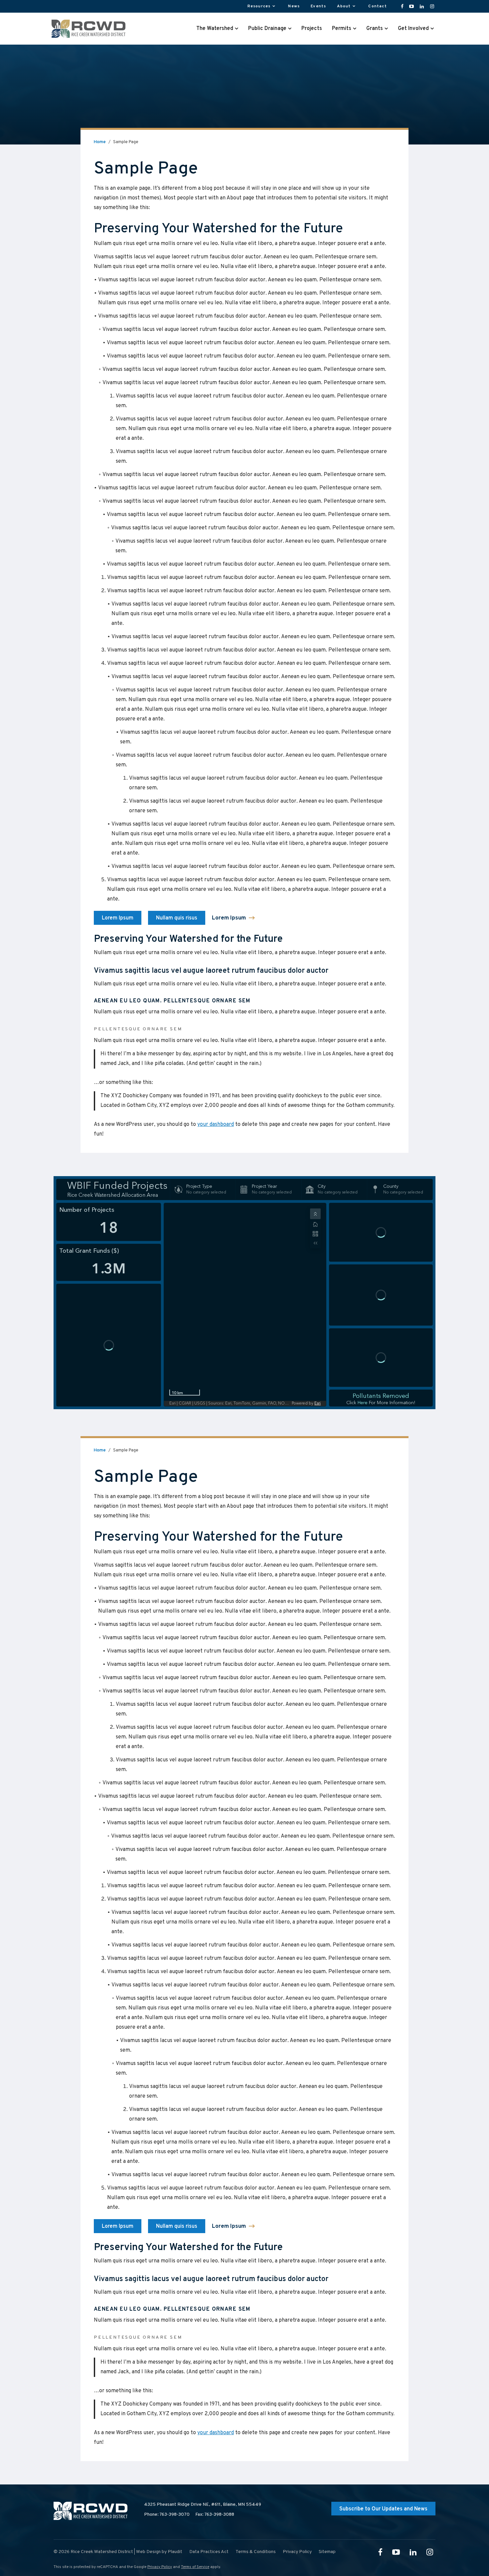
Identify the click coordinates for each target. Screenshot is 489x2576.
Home (100, 142)
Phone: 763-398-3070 (167, 2515)
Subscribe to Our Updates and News (383, 2509)
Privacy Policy (160, 2567)
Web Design (148, 2552)
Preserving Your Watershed (175, 229)
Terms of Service (195, 2567)
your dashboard (216, 1125)
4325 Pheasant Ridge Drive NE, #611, (203, 2505)
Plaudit (175, 2552)
